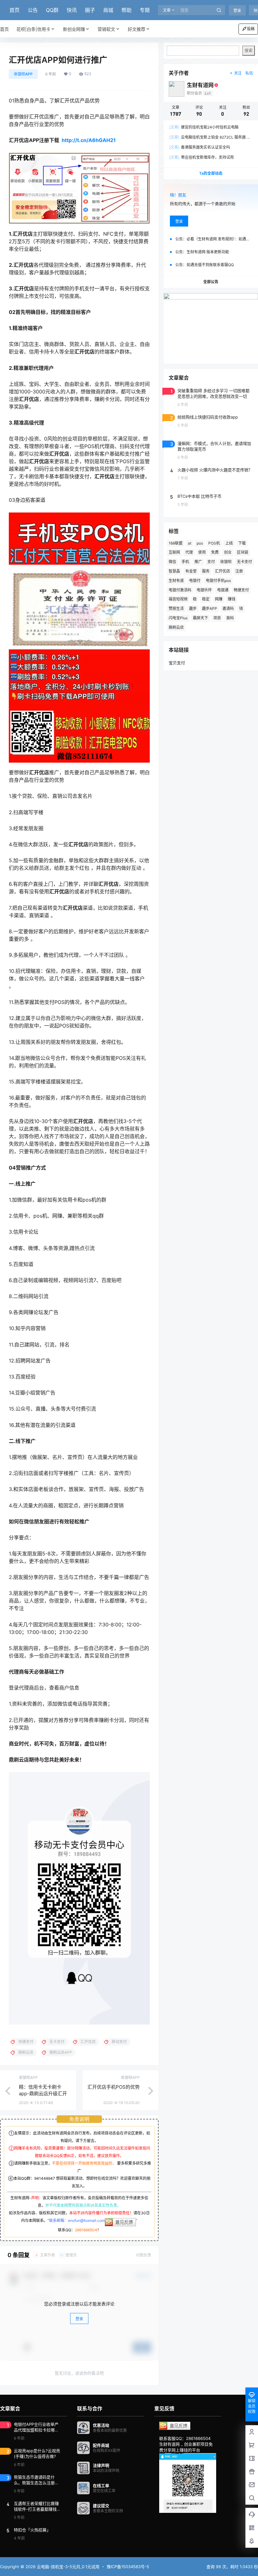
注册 (239, 571)
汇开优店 (222, 571)
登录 (237, 11)
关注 (238, 73)
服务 (206, 571)
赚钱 (232, 599)
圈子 (90, 10)
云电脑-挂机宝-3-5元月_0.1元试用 (67, 2567)
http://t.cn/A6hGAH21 (89, 140)
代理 (189, 552)
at (190, 543)
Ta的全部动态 (211, 173)
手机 (185, 562)
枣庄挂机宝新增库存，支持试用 (202, 157)
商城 (108, 10)
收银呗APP (23, 74)
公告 (33, 10)
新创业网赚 (74, 29)
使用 (202, 552)
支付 (211, 562)
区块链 (243, 552)
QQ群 (52, 10)
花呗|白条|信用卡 (33, 29)
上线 (229, 543)
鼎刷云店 (176, 627)
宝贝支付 (177, 663)
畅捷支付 (241, 590)
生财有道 (176, 581)
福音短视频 (178, 599)
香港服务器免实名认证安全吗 (200, 147)
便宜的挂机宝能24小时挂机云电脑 (204, 127)
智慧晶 (174, 571)
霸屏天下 (200, 618)
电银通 (223, 590)
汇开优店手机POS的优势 (114, 2087)
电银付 (195, 581)
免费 (215, 552)
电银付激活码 (180, 590)
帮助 (126, 10)
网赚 (219, 599)
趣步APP (210, 608)
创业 (228, 552)
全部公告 (211, 282)
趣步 (193, 608)
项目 (217, 618)
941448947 (45, 2178)
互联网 (174, 552)
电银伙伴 (204, 590)
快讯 (72, 10)
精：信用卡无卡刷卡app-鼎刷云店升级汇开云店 (43, 2094)
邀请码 (228, 608)
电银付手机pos (218, 581)
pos (200, 543)
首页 (14, 10)
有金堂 (191, 571)
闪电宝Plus (178, 618)
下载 (242, 543)
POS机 (214, 543)
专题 (145, 10)
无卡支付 (244, 562)
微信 (172, 562)
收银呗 (226, 562)
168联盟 (176, 543)
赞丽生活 (176, 608)
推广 (198, 562)
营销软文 (106, 29)
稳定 (206, 599)
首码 (230, 618)
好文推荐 (137, 29)
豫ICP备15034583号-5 (128, 2567)
